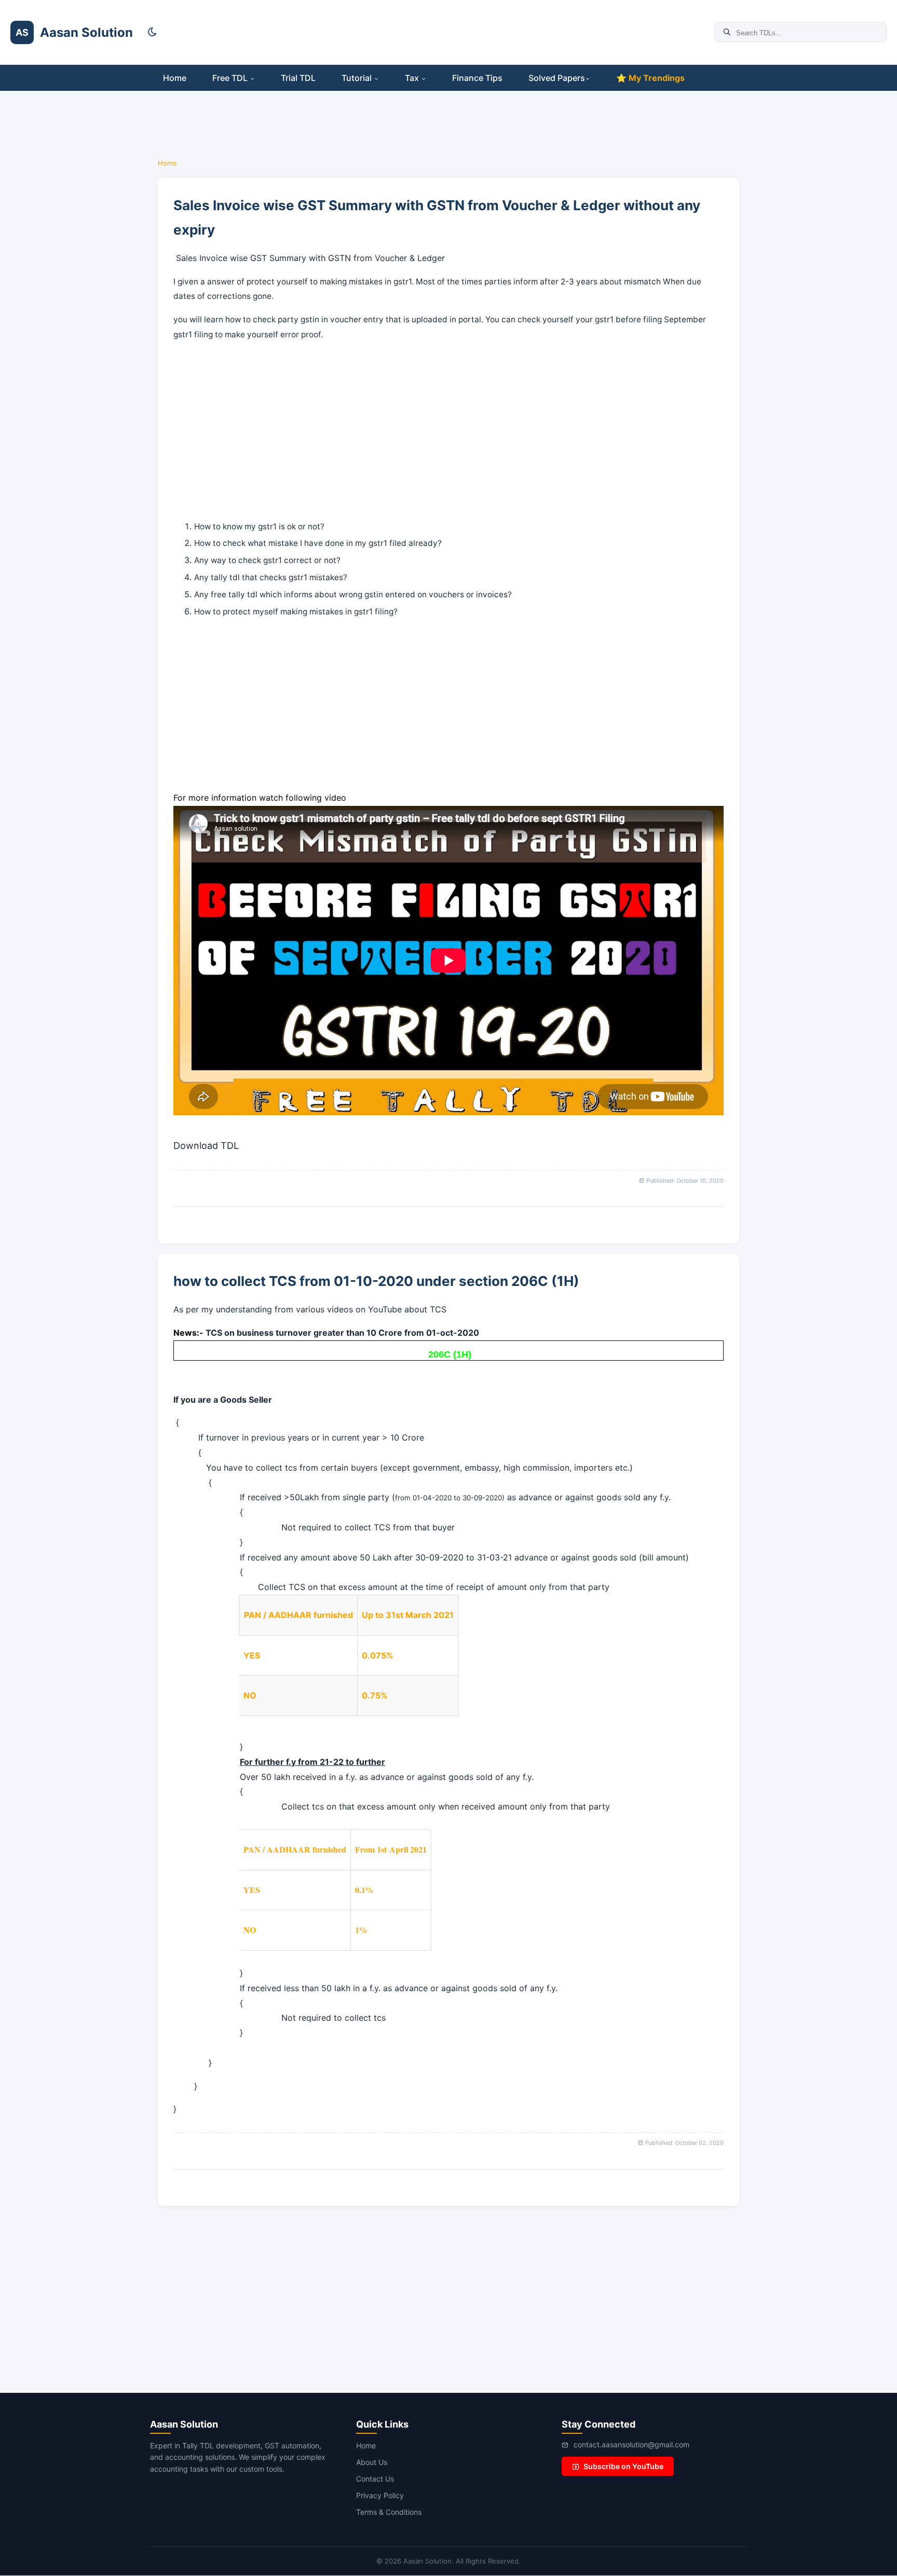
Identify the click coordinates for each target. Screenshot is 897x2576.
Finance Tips (477, 78)
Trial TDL (298, 78)
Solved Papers (557, 78)
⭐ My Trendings (650, 78)
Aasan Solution (86, 32)
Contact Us (375, 2479)
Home (175, 78)
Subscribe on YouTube (623, 2466)
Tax (413, 78)
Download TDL (260, 972)
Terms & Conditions (389, 2512)
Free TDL (231, 78)
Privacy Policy (380, 2495)
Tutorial (358, 78)
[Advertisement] (47, 228)
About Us (372, 2462)
